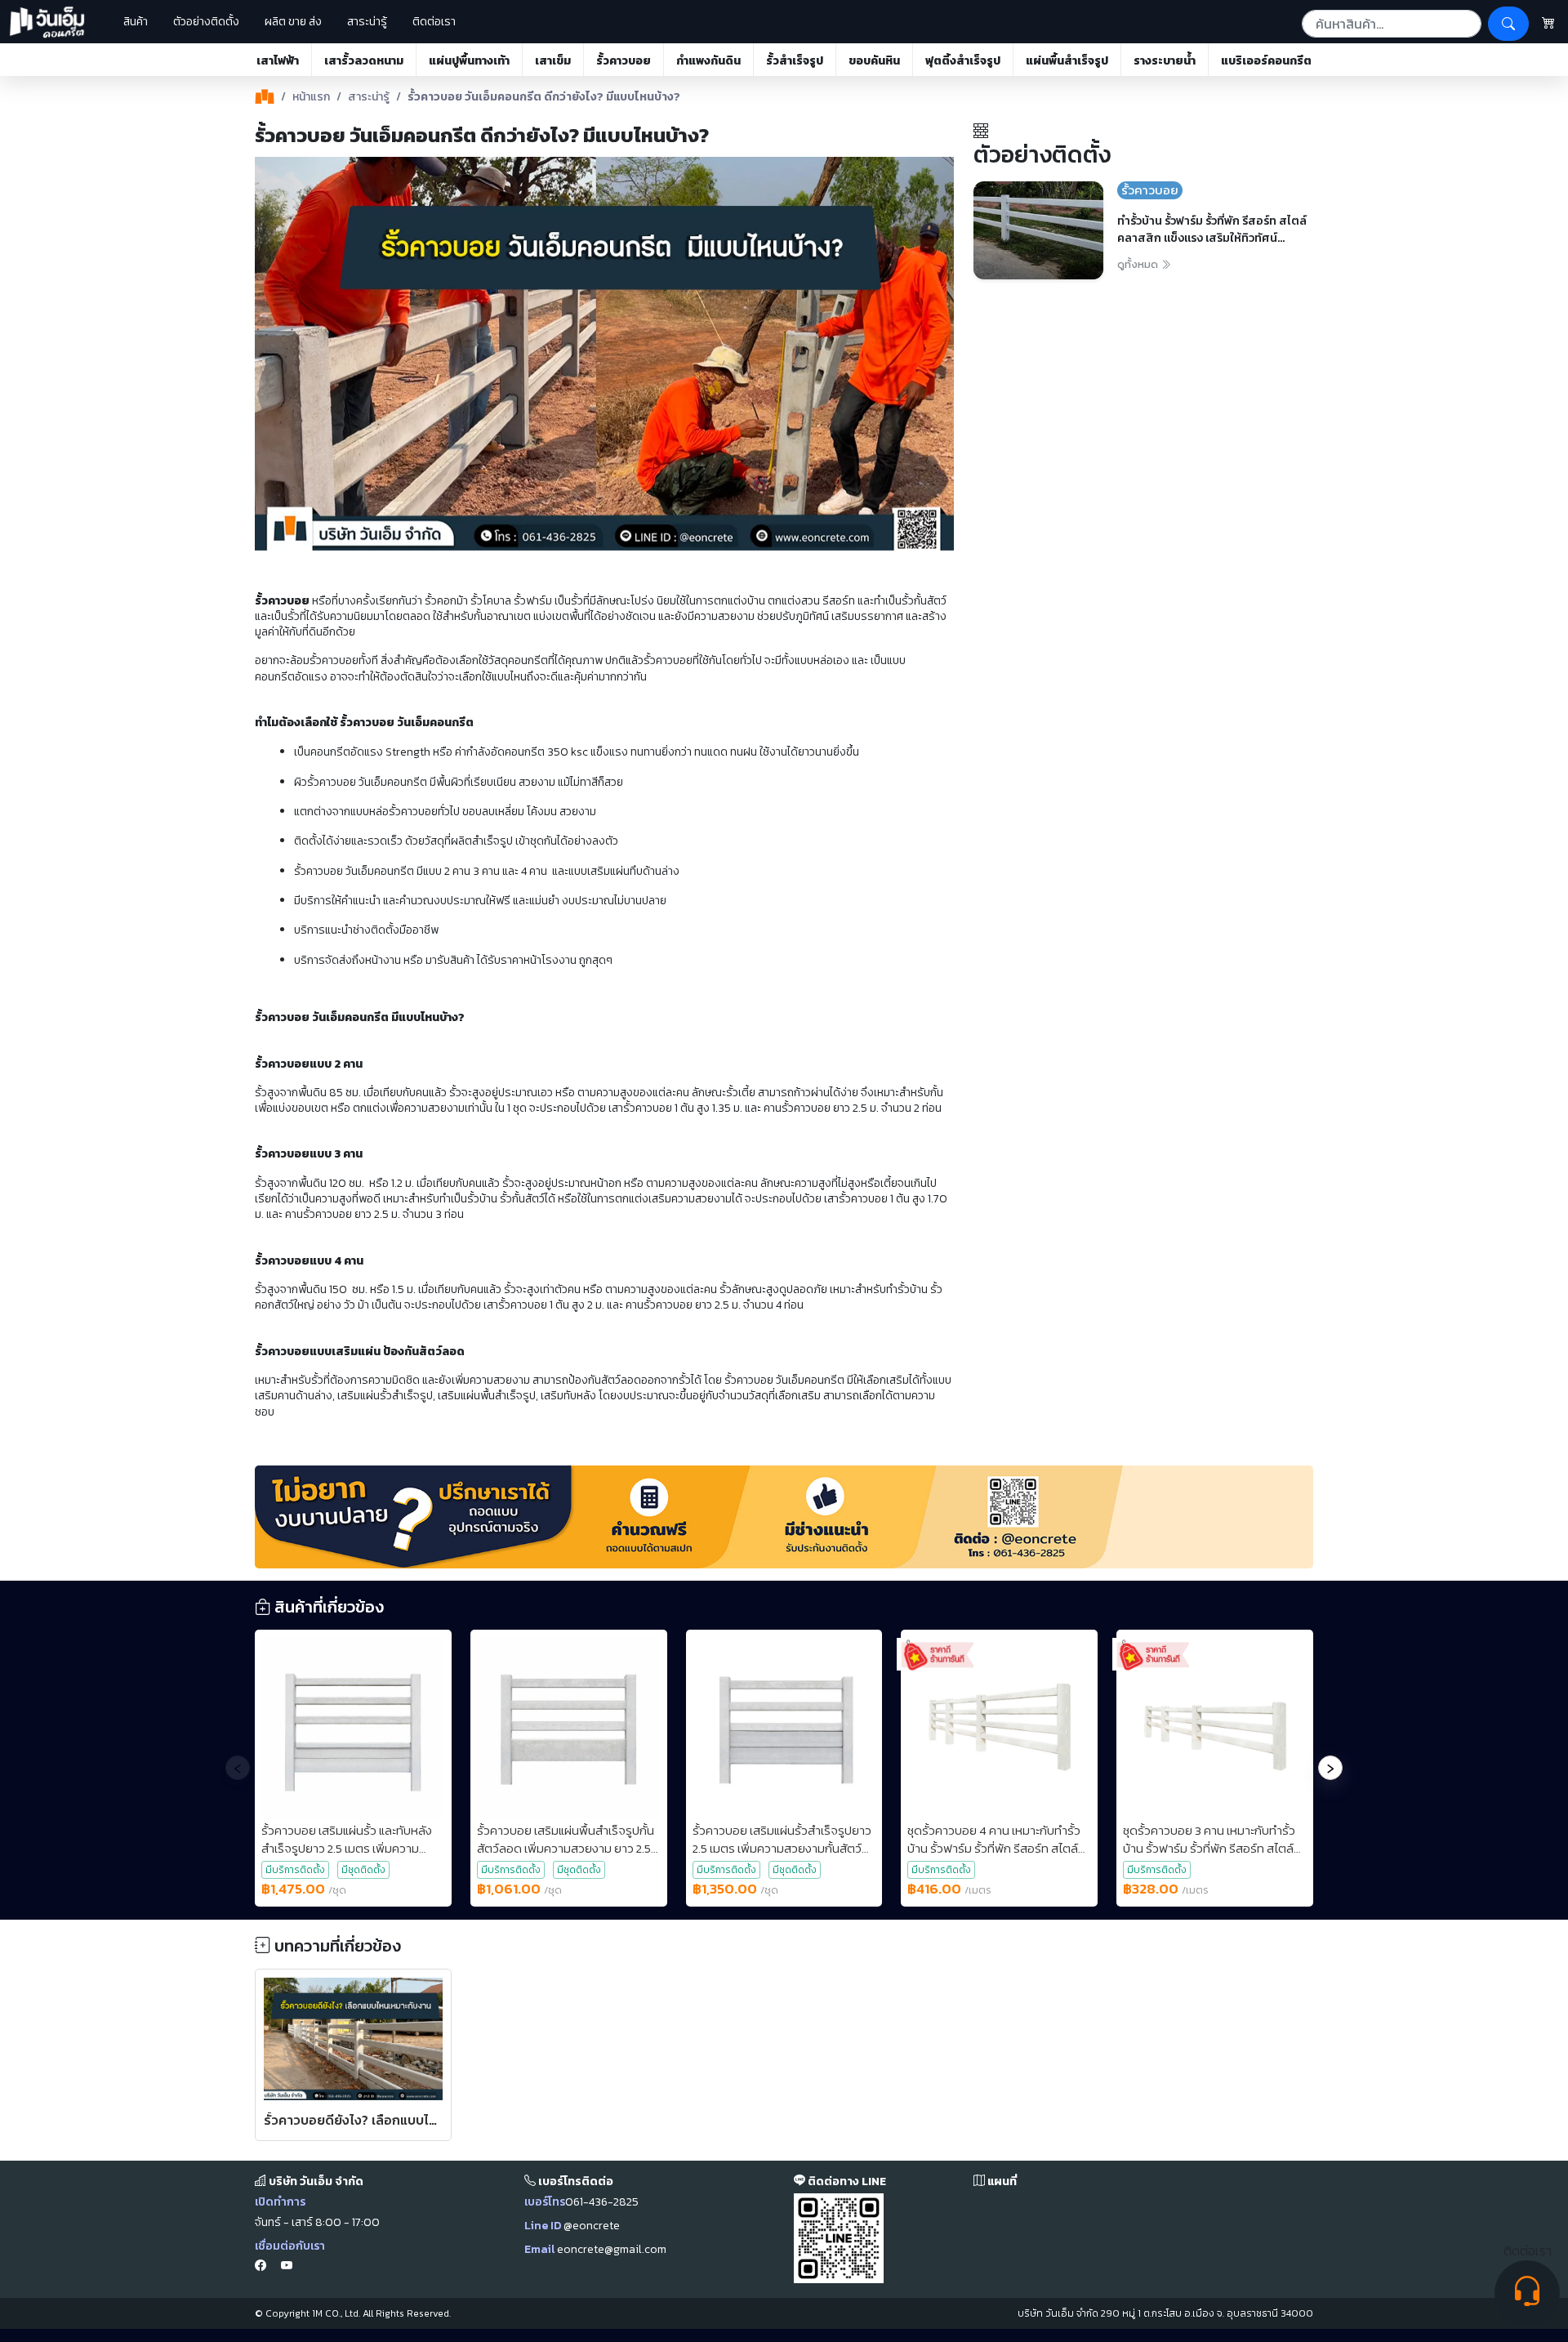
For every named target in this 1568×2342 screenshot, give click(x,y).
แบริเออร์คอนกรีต (1266, 61)
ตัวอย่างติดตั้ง (206, 22)
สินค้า (131, 22)
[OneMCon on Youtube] (287, 2266)
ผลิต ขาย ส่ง (293, 22)
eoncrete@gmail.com (612, 2249)
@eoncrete (592, 2226)
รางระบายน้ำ (1165, 61)
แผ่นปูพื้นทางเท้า (469, 61)
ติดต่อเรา (434, 22)
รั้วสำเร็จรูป (795, 61)
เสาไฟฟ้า (278, 61)
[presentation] (238, 1768)
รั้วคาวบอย (624, 61)
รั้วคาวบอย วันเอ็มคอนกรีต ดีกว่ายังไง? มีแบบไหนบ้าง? (544, 97)
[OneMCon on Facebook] (261, 2266)
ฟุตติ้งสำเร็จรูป (963, 61)
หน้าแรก (311, 97)
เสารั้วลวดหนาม (364, 61)
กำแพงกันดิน (708, 61)
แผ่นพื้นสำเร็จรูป (1067, 61)
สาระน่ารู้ (367, 22)
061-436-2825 (602, 2202)
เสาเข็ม (553, 61)
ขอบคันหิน (874, 61)
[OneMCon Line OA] (839, 2237)
